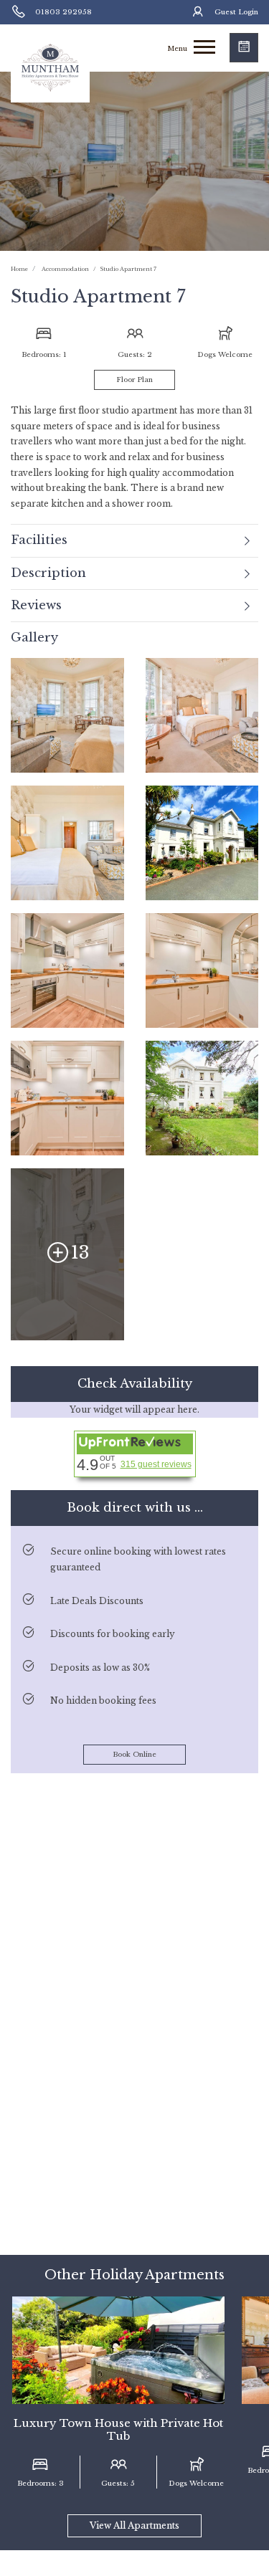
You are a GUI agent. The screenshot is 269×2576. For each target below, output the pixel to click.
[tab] (134, 540)
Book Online (134, 1755)
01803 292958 (63, 12)
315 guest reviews (156, 1464)
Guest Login (236, 12)
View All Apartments (134, 2525)
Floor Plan (134, 380)
